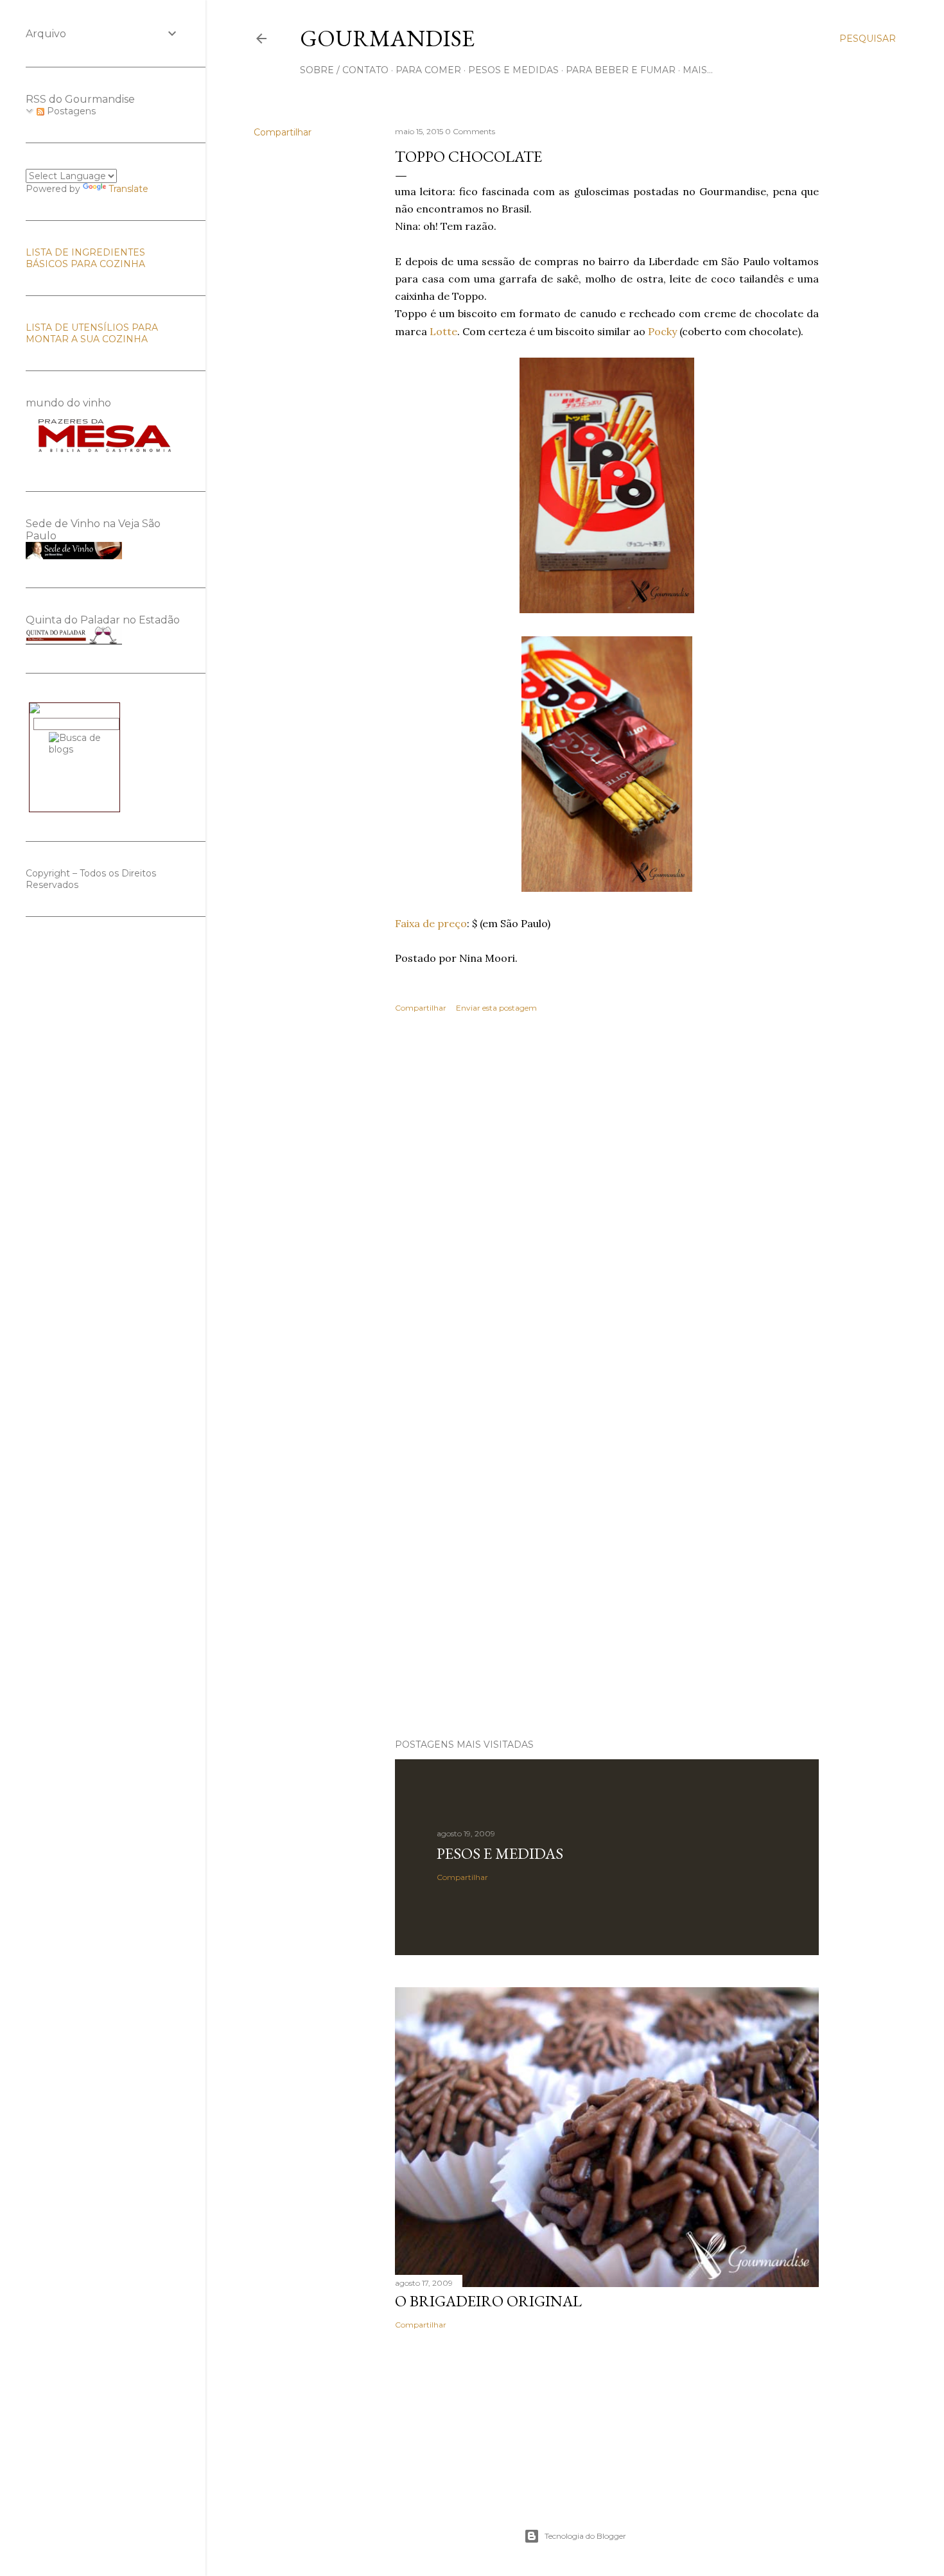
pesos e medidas (513, 70)
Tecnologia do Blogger (585, 2536)
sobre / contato (344, 70)
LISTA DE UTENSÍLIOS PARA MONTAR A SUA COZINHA (92, 333)
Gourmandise (387, 38)
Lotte (443, 331)
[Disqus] (607, 1210)
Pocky (662, 331)
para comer (428, 70)
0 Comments (470, 131)
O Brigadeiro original (488, 2301)
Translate (128, 189)
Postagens (70, 111)
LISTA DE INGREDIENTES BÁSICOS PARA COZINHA (85, 258)
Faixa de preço (431, 923)
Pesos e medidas (500, 1853)
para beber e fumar (621, 70)
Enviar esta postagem (496, 1008)
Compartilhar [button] (283, 132)
